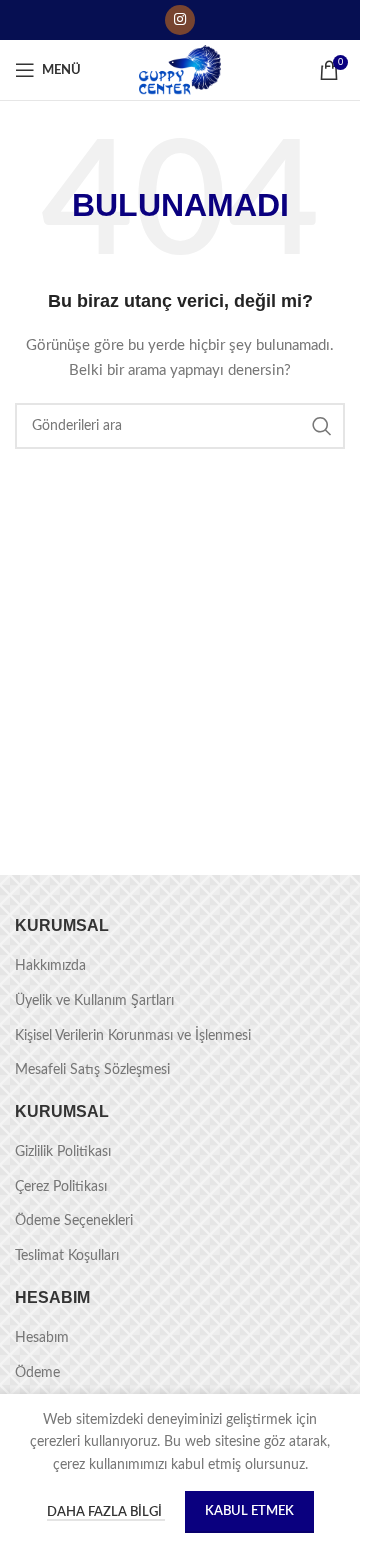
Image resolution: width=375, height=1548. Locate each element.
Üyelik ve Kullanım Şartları (94, 1001)
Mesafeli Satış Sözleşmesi (92, 1070)
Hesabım (42, 1338)
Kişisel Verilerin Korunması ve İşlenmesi (133, 1036)
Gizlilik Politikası (63, 1152)
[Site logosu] (180, 70)
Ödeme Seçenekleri (74, 1221)
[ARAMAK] (322, 426)
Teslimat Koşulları (67, 1256)
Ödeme (37, 1373)
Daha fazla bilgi (106, 1512)
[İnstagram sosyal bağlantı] (180, 20)
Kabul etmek (249, 1511)
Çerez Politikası (61, 1187)
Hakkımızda (50, 966)
